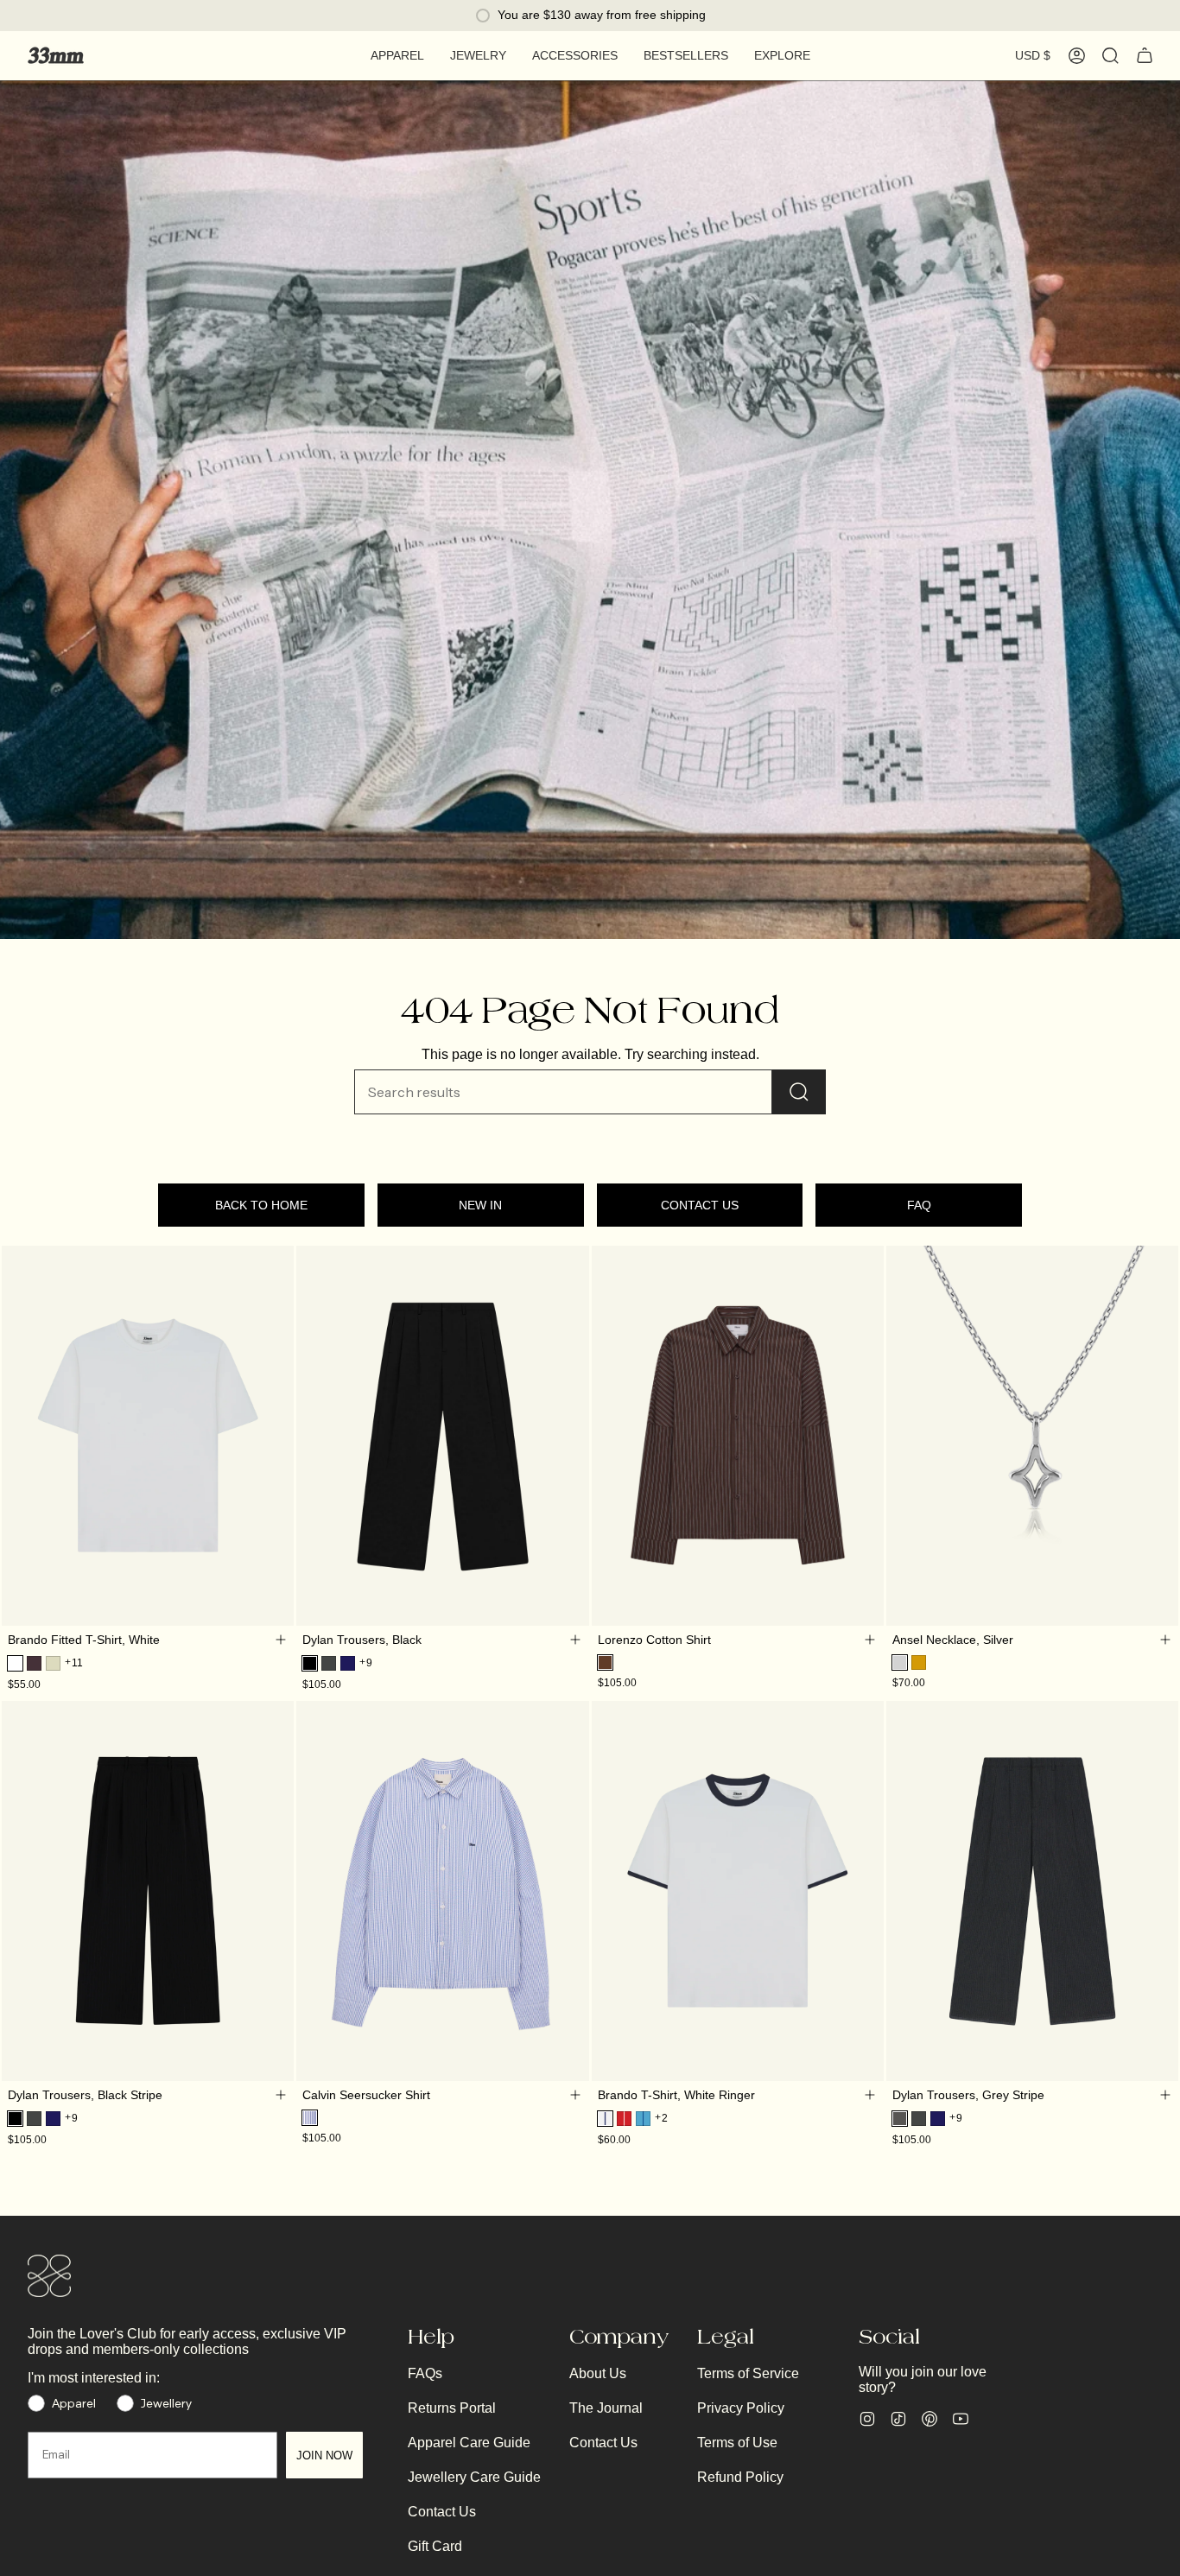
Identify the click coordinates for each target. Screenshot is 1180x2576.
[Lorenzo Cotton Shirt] (738, 1436)
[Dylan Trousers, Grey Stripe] (1032, 1891)
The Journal (606, 2408)
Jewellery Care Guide (474, 2477)
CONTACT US (700, 1205)
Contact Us (442, 2512)
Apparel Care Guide (469, 2443)
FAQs (425, 2373)
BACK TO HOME (261, 1205)
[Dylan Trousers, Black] (442, 1436)
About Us (598, 2373)
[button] (397, 56)
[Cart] (1145, 55)
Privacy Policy (741, 2408)
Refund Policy (740, 2477)
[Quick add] (280, 1640)
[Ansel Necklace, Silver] (1032, 1436)
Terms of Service (748, 2373)
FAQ (919, 1205)
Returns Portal (452, 2408)
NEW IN (480, 1205)
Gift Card (435, 2546)
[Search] (799, 1092)
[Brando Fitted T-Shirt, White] (148, 1436)
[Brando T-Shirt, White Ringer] (738, 1891)
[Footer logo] (49, 2276)
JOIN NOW (324, 2455)
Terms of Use (737, 2443)
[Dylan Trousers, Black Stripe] (148, 1891)
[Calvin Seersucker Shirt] (442, 1891)
